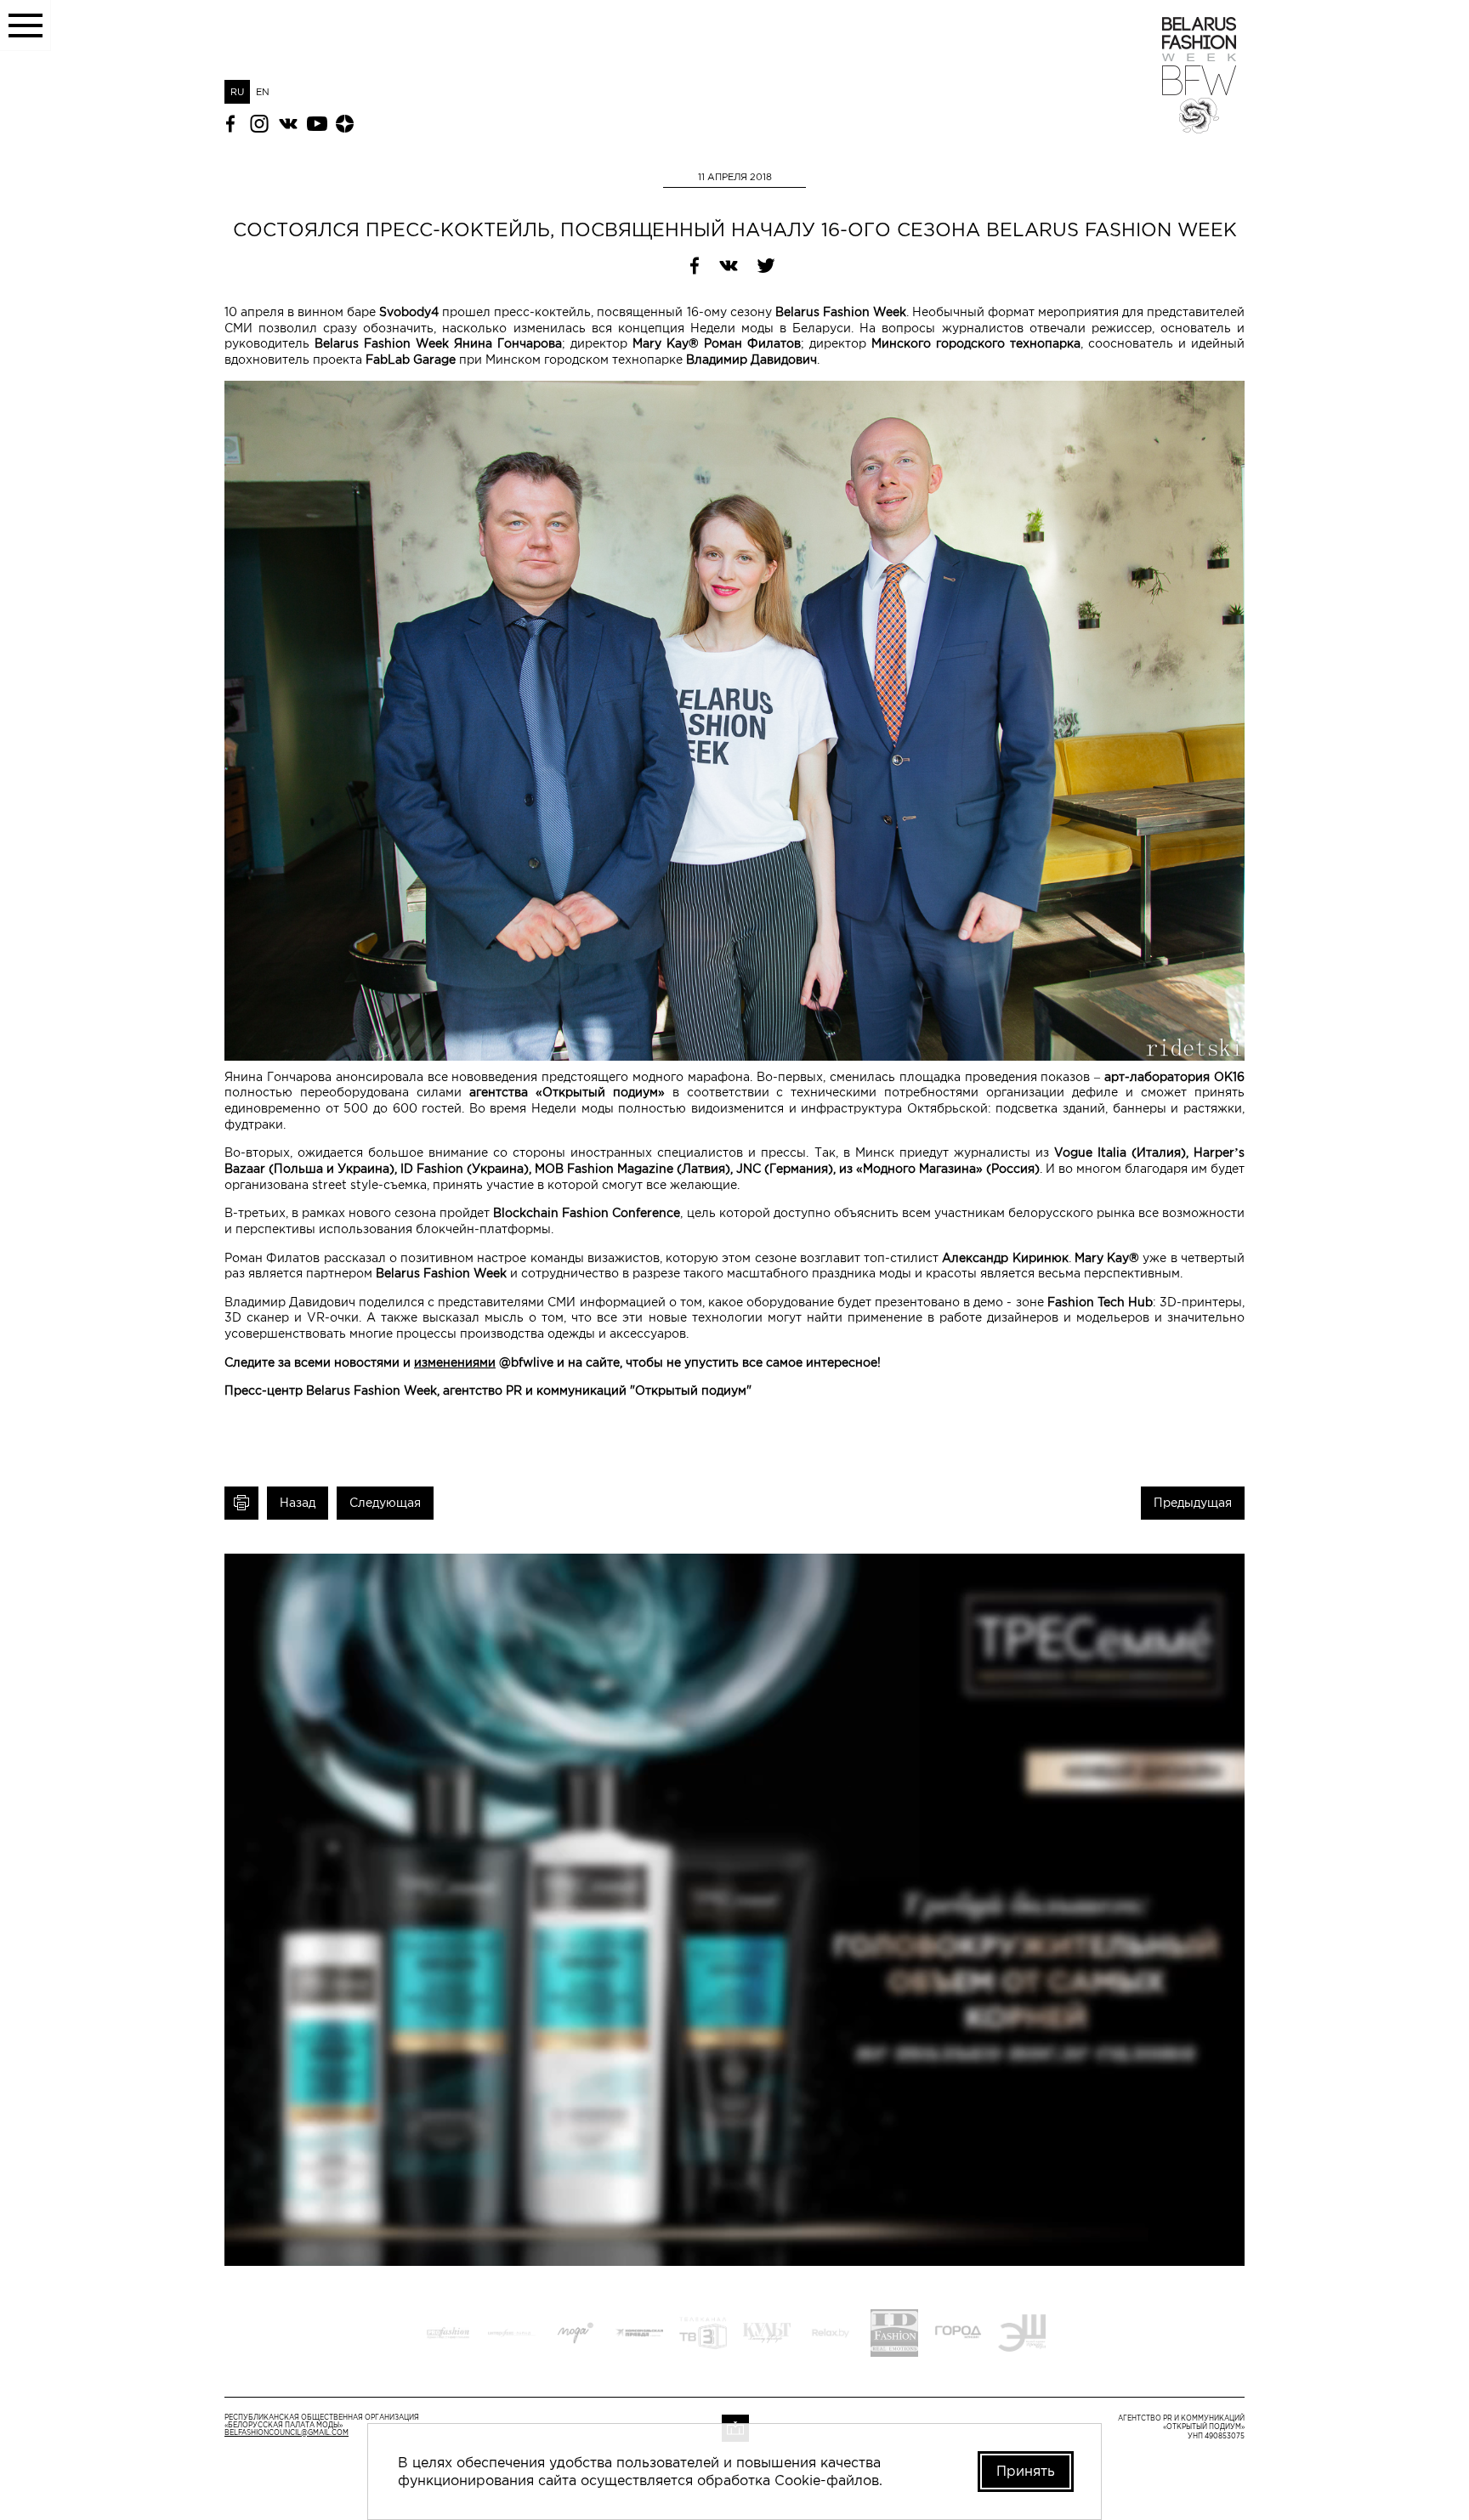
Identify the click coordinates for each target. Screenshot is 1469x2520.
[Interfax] (512, 2335)
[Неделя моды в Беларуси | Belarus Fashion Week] (1199, 128)
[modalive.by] (576, 2335)
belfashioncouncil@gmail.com (286, 2433)
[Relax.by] (831, 2335)
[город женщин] (958, 2335)
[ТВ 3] (703, 2335)
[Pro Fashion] (448, 2335)
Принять (1026, 2471)
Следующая (385, 1503)
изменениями (455, 1362)
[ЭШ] (1022, 2335)
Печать (241, 1503)
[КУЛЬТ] (767, 2335)
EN (263, 92)
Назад (298, 1503)
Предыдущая (1193, 1503)
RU (237, 92)
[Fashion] (894, 2335)
